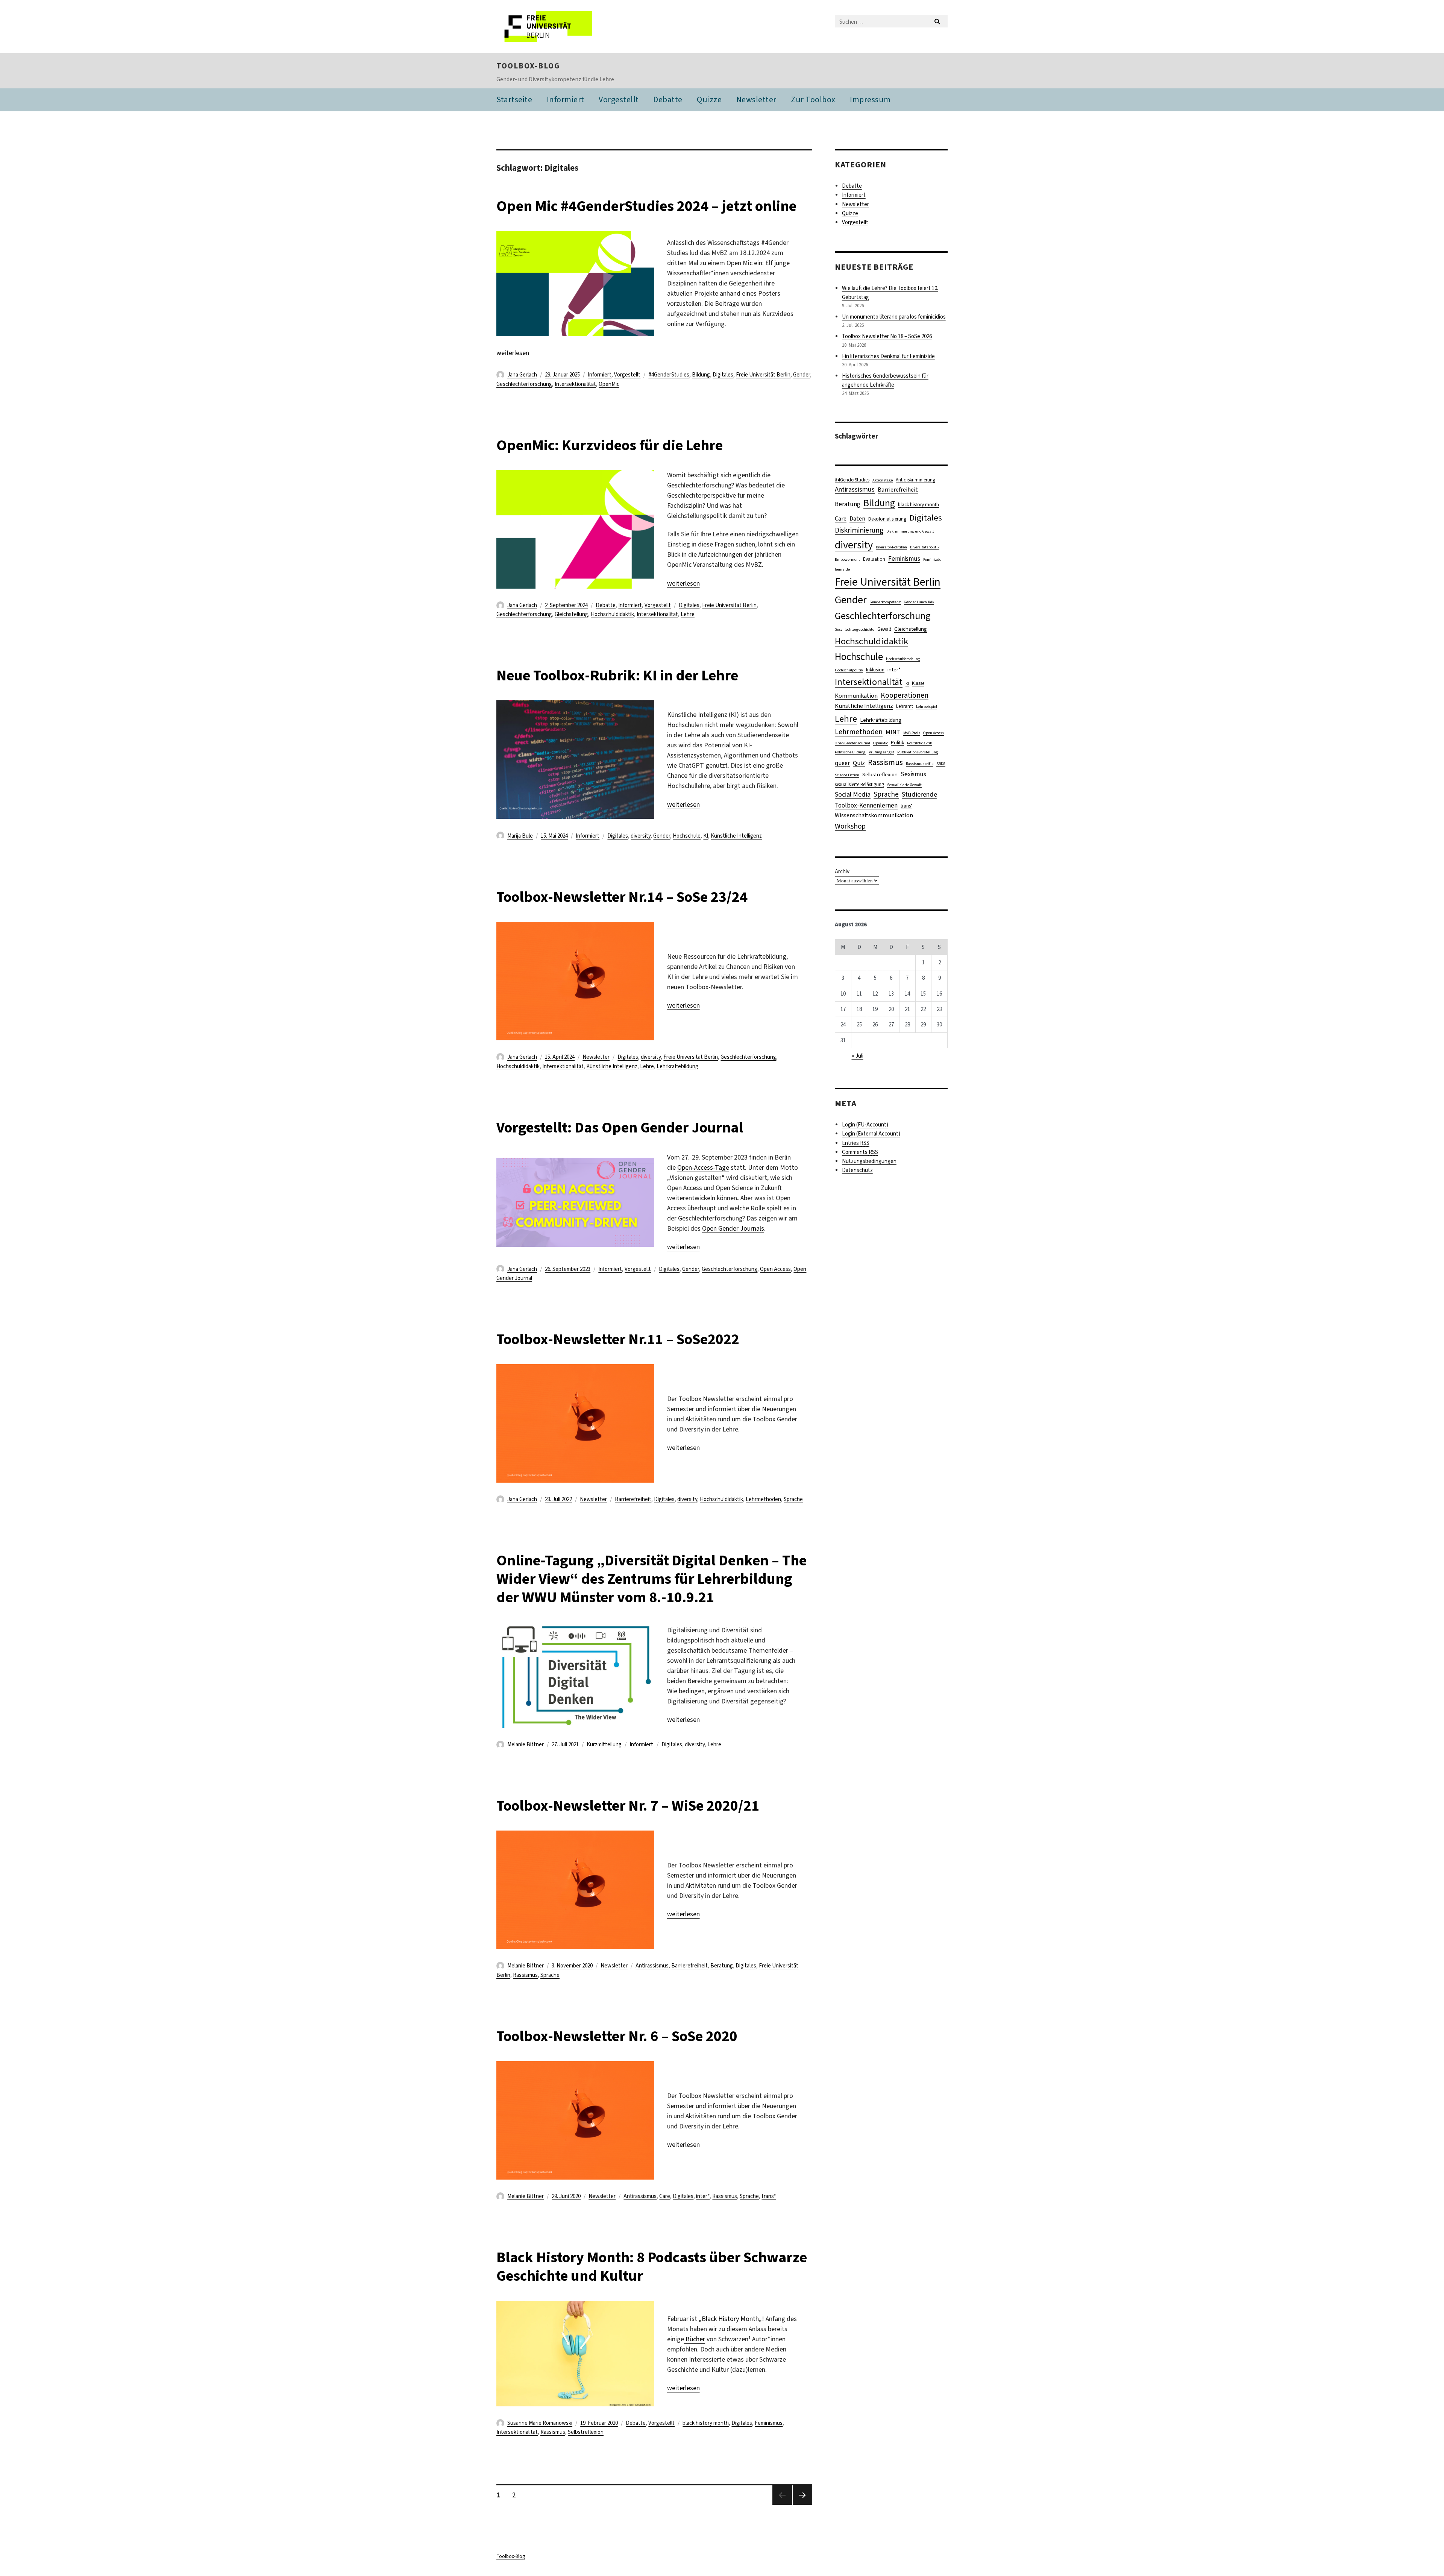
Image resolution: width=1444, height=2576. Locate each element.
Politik (897, 743)
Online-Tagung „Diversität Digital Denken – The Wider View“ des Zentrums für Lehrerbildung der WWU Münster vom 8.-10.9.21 (651, 1579)
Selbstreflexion (586, 2432)
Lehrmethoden (763, 1499)
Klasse (918, 683)
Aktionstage (883, 480)
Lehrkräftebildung (677, 1066)
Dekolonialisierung (887, 519)
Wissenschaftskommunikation (874, 815)
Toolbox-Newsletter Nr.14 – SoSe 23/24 (622, 897)
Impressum (870, 99)
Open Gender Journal (852, 743)
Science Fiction (847, 775)
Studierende (919, 794)
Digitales (723, 375)
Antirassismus (652, 1966)
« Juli (858, 1056)
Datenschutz (857, 1170)
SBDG (941, 764)
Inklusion (875, 670)
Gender (802, 375)
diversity (641, 836)
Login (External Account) (871, 1134)
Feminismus (769, 2423)
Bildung (701, 375)
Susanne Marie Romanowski (540, 2423)
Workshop (850, 826)
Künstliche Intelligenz (736, 836)
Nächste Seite (802, 2505)
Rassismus (525, 1975)
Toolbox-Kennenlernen (866, 805)
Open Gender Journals (733, 1228)
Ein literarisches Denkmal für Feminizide (888, 356)
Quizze (709, 99)
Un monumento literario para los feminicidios (894, 317)
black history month (706, 2423)
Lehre (688, 614)
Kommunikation (856, 696)
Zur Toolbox (813, 99)
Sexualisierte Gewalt (904, 785)
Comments (860, 1152)
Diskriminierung (859, 530)
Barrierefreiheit (633, 1499)
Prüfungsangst (881, 752)
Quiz (859, 763)
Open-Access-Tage (703, 1167)
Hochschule (687, 836)
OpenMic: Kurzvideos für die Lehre (610, 445)
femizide (842, 569)
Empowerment (847, 559)
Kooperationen (905, 695)
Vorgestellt (619, 99)
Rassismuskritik (920, 764)
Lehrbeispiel (927, 706)
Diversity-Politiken (891, 547)
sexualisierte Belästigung (859, 784)
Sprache (793, 1499)
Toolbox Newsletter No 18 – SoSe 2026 (887, 336)
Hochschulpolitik (849, 670)
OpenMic (609, 384)
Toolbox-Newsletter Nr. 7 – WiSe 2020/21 (628, 1806)
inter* (703, 2196)
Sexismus (913, 774)
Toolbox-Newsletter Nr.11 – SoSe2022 (618, 1339)
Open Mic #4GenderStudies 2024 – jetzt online (646, 206)
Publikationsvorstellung (918, 752)
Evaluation (874, 559)
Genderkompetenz (885, 602)
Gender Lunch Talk (919, 602)
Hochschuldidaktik (612, 614)
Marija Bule (520, 836)
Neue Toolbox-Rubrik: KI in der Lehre (617, 675)
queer (842, 763)
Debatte (668, 99)
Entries (856, 1143)
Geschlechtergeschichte (855, 629)
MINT (893, 732)
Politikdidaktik (919, 743)
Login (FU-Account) (865, 1125)
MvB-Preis (912, 733)
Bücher (695, 2339)
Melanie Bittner (526, 1744)
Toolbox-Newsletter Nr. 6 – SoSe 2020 (617, 2036)
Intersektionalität (575, 384)
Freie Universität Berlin (763, 375)
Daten (857, 518)
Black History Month (730, 2319)
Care (665, 2196)
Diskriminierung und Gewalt (910, 531)
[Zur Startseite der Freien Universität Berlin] (559, 27)
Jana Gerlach (522, 375)
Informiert (566, 99)
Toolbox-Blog (528, 66)
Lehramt (905, 706)
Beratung (722, 1966)
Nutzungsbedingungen (869, 1161)
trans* (769, 2196)
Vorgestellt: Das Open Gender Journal (620, 1127)
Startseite (514, 99)
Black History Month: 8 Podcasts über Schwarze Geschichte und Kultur (652, 2266)
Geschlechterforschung (524, 384)
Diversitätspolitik (925, 547)
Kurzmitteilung (604, 1744)
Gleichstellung (571, 614)
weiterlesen (513, 353)
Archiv (842, 871)
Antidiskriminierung (915, 480)
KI (706, 836)
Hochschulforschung (903, 659)
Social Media (853, 794)
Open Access (775, 1269)
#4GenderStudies (669, 375)
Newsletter (756, 99)
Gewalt (884, 629)
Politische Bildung (850, 752)
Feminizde (932, 559)
